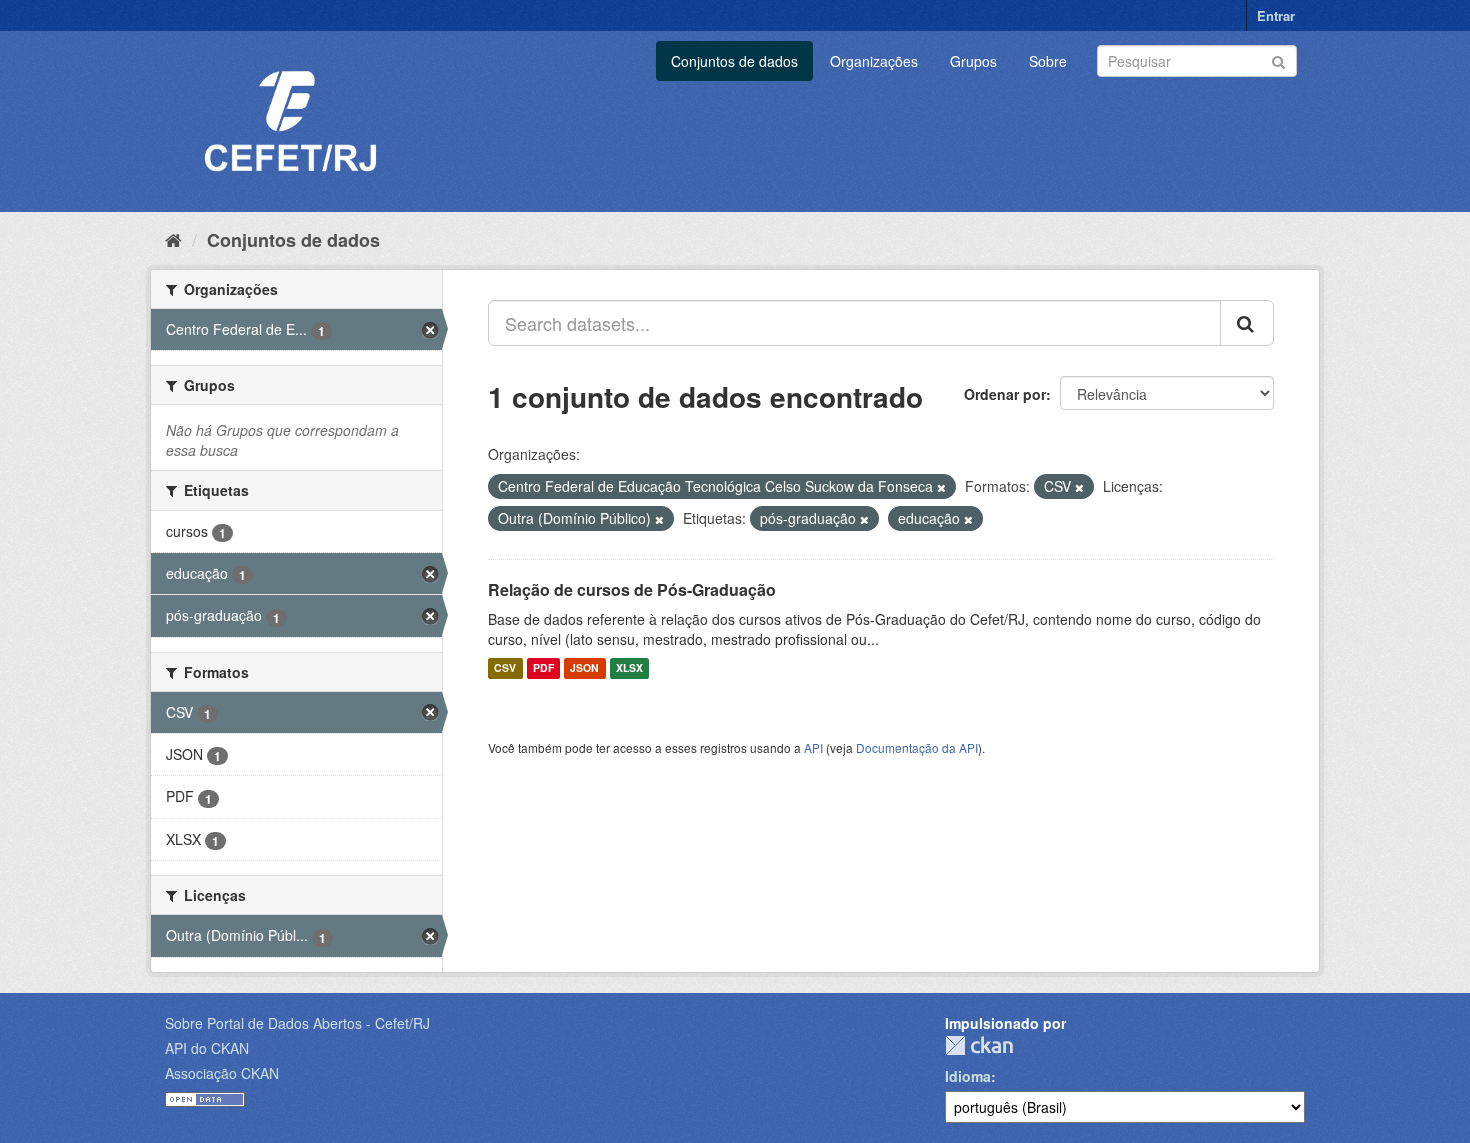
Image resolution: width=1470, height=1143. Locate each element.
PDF (543, 668)
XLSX (629, 668)
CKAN (979, 1045)
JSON (584, 668)
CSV (505, 668)
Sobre (1048, 61)
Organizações (874, 61)
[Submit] (1278, 59)
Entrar (1276, 15)
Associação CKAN (222, 1073)
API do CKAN (207, 1048)
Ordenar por (1005, 394)
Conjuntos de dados (734, 61)
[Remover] (941, 487)
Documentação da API (917, 747)
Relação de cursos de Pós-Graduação (632, 589)
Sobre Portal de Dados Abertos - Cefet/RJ (297, 1023)
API (813, 747)
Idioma (968, 1076)
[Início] (173, 239)
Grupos (973, 61)
